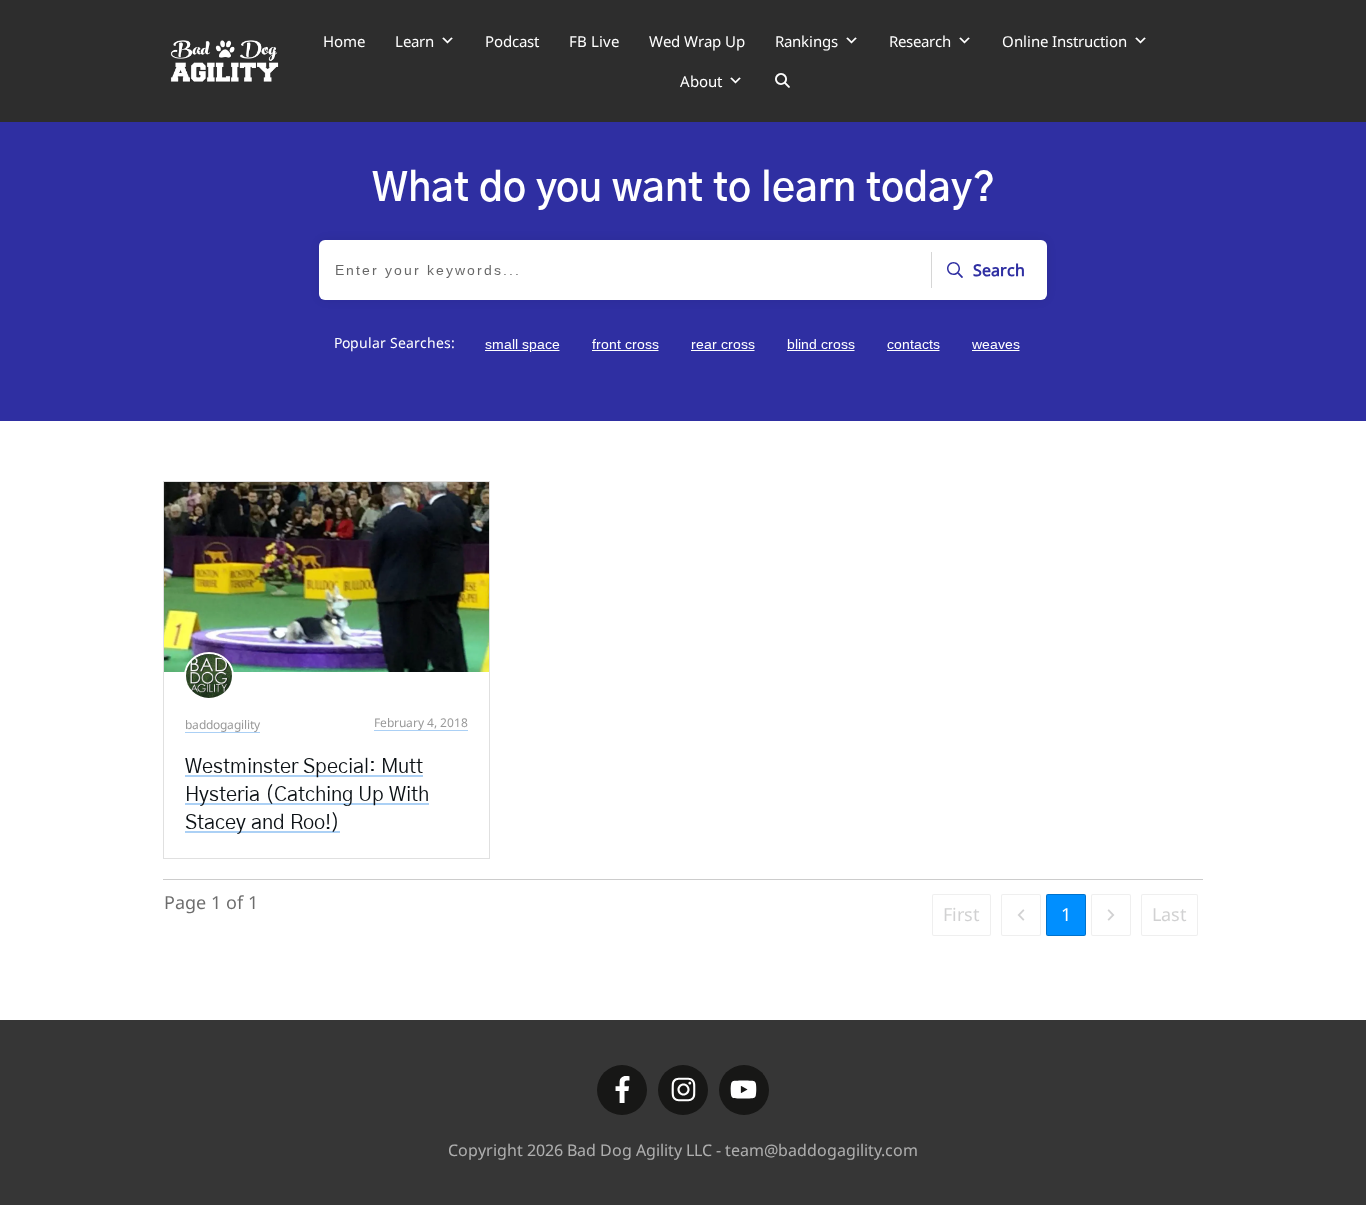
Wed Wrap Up (697, 41)
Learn (414, 41)
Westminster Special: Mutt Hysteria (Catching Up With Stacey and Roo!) (307, 795)
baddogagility (222, 724)
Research (920, 41)
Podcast (512, 41)
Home (344, 41)
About (701, 81)
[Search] (782, 81)
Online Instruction (1064, 41)
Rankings (806, 41)
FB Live (594, 41)
